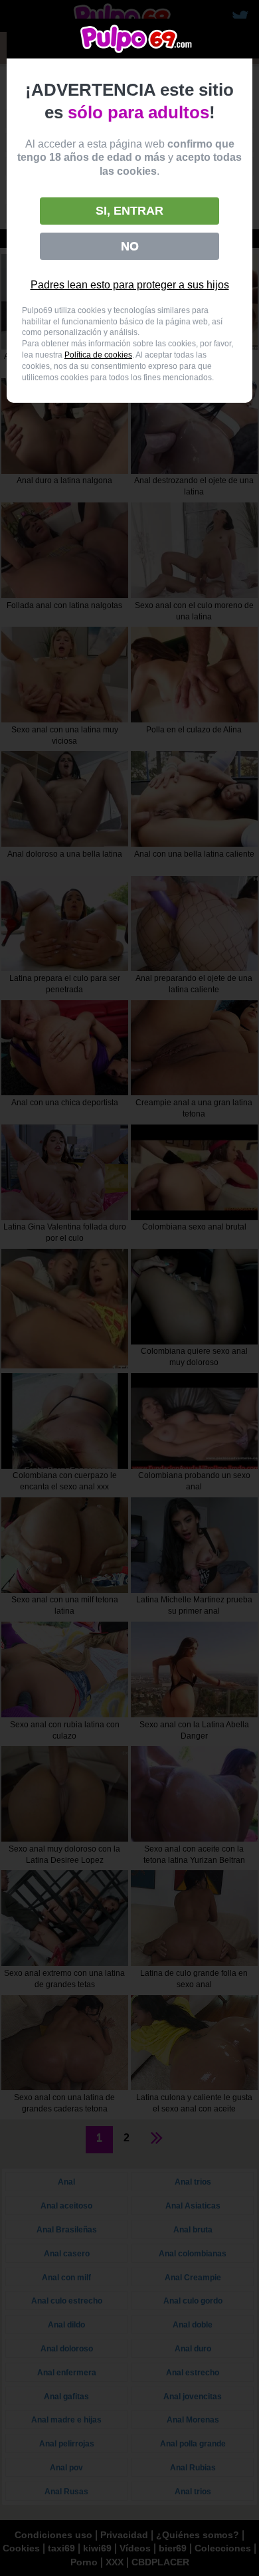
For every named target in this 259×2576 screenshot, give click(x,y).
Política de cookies (98, 355)
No (130, 246)
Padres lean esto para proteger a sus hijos (130, 285)
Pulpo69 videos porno (136, 39)
